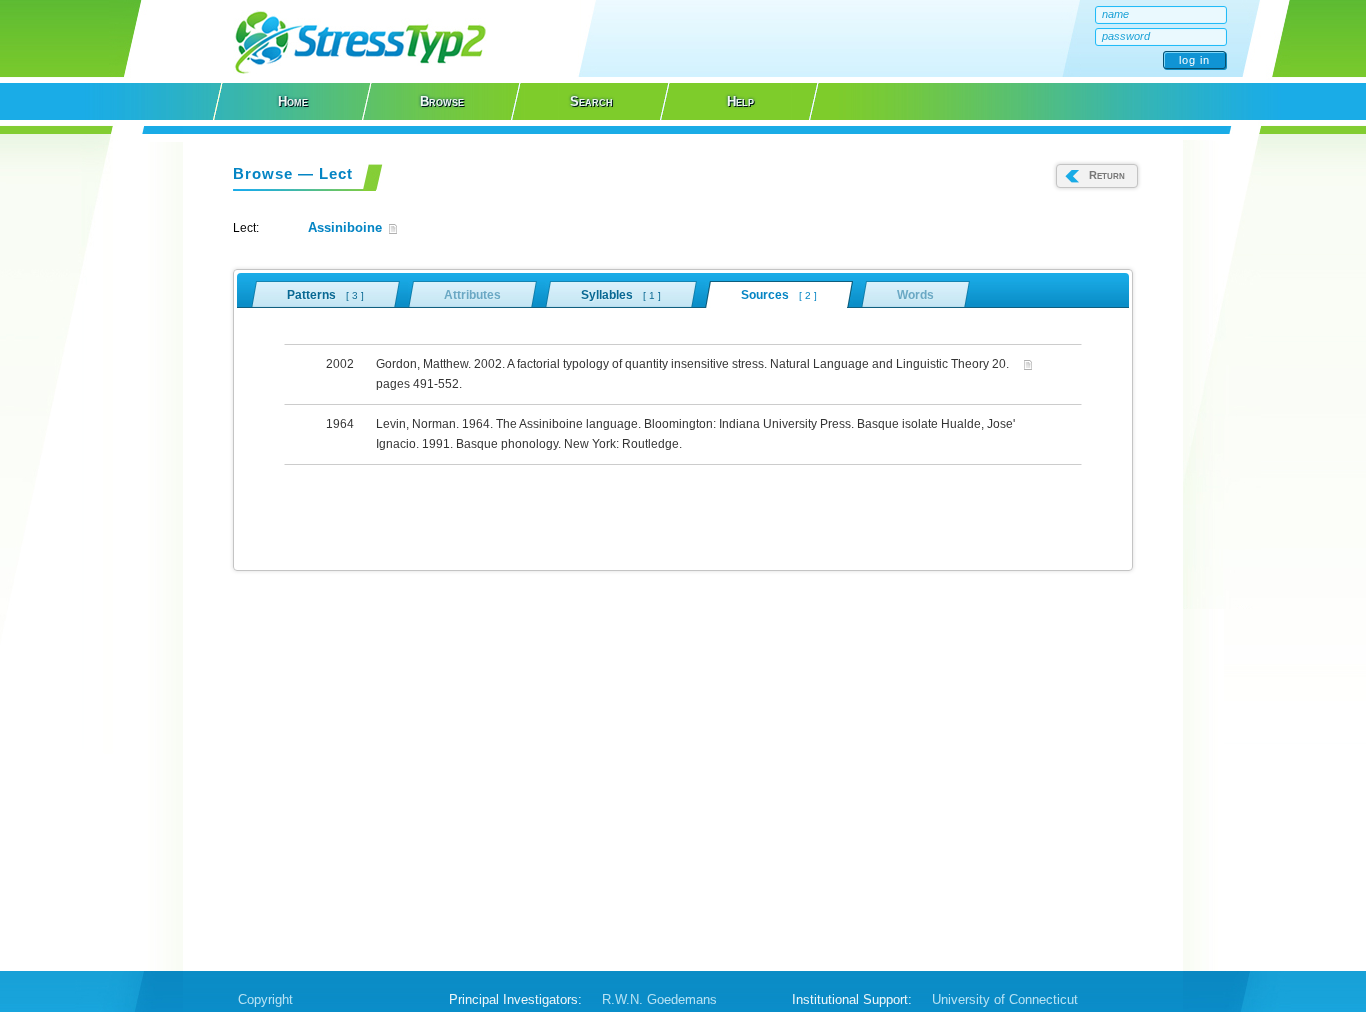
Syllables (621, 295)
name (1115, 14)
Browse (442, 101)
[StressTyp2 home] (360, 72)
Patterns (325, 295)
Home (293, 101)
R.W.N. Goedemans (659, 999)
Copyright (265, 999)
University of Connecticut (1005, 999)
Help (740, 101)
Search (591, 101)
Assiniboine (345, 227)
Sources (779, 295)
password (1126, 36)
